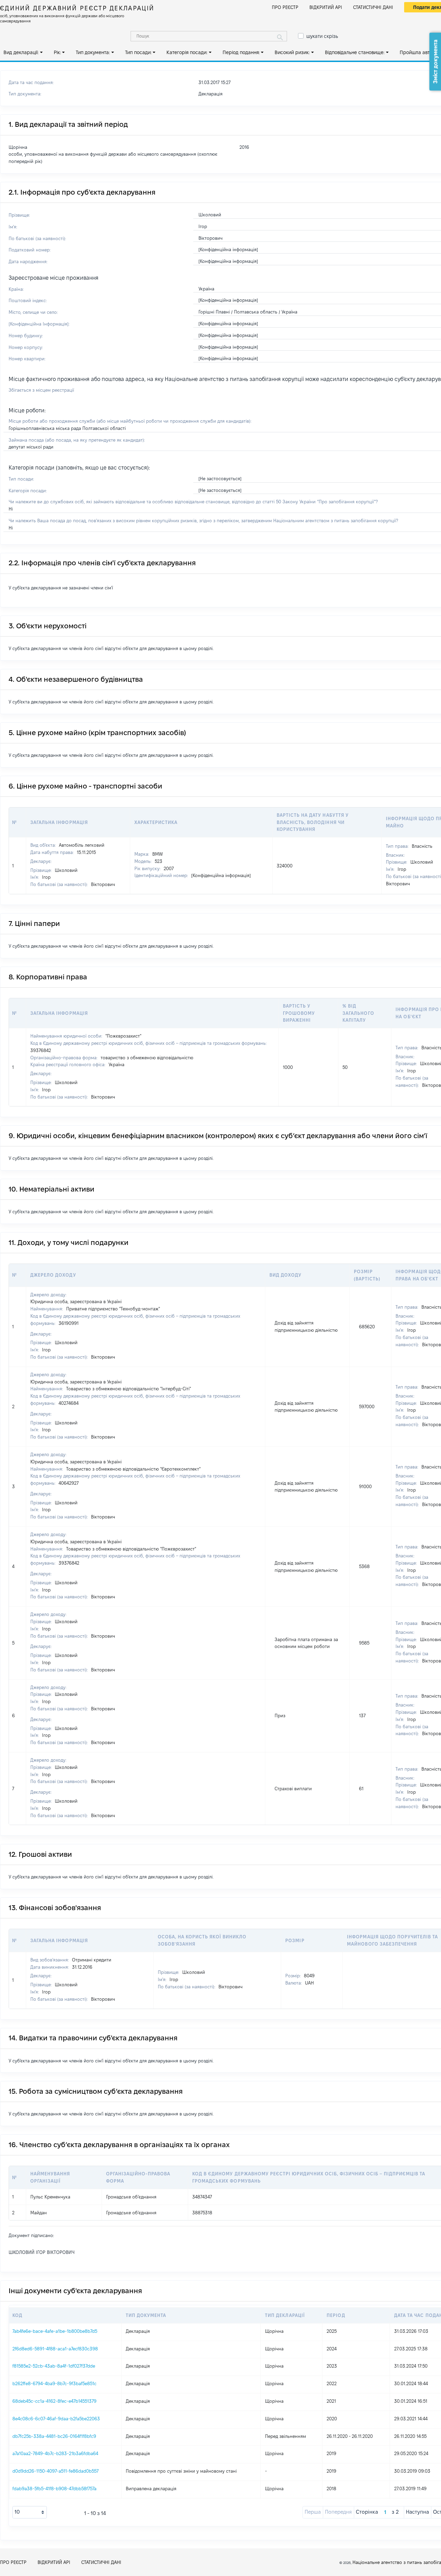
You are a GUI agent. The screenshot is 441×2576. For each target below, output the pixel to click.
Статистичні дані (373, 7)
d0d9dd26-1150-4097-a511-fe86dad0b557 (55, 2471)
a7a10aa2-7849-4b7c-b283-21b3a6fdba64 (55, 2453)
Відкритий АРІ (326, 7)
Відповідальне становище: (355, 52)
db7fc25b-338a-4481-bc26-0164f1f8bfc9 (54, 2436)
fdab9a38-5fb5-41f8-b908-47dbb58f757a (54, 2489)
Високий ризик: (292, 52)
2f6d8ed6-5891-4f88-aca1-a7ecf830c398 (55, 2349)
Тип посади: (138, 52)
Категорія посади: (187, 52)
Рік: (57, 52)
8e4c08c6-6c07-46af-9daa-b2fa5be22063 (56, 2419)
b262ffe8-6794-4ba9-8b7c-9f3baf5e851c (54, 2383)
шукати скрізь (322, 36)
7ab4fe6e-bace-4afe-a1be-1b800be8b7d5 (55, 2331)
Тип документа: (93, 52)
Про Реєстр (285, 7)
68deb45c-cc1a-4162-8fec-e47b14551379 (54, 2401)
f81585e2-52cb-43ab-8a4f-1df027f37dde (54, 2366)
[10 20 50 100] (30, 2512)
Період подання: (241, 52)
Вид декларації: (21, 52)
